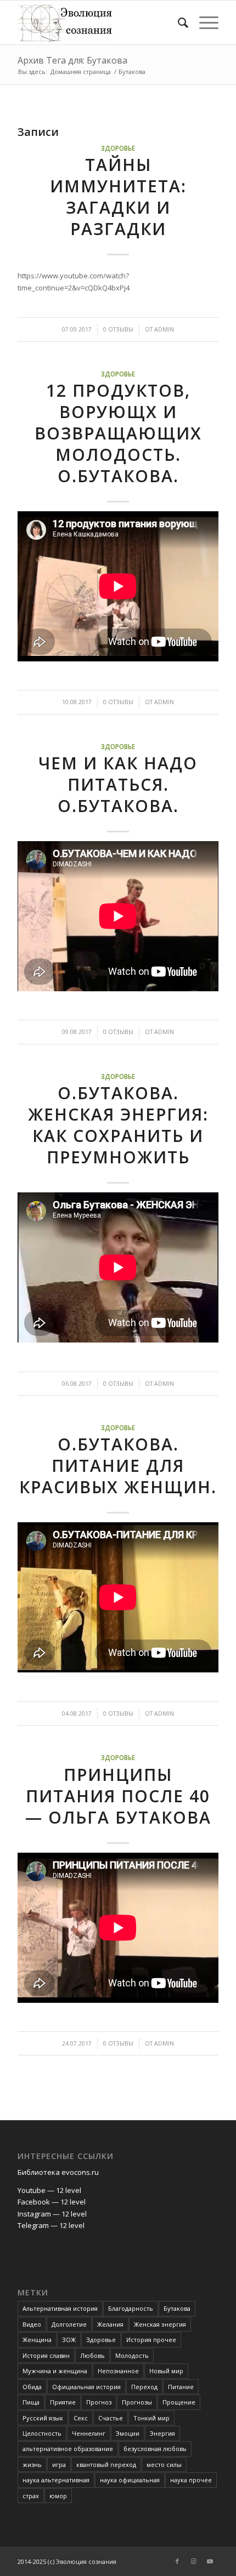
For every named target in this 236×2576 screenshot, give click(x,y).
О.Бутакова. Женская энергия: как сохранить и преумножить (118, 1125)
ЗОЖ (69, 2340)
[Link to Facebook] (177, 2561)
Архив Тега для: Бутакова (72, 60)
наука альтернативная (56, 2480)
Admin (164, 329)
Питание (181, 2387)
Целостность (42, 2433)
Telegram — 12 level (51, 2225)
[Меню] (203, 22)
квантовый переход (106, 2464)
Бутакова (177, 2308)
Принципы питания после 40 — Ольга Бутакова (118, 1796)
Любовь (92, 2355)
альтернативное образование (68, 2449)
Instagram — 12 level (52, 2214)
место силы (164, 2464)
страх (31, 2496)
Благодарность (131, 2308)
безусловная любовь (155, 2449)
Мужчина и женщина (55, 2371)
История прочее (151, 2340)
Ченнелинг (89, 2433)
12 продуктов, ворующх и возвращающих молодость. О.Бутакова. (118, 433)
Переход (144, 2387)
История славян (46, 2355)
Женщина (37, 2340)
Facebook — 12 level (52, 2202)
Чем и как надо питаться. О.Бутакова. (118, 784)
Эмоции (128, 2433)
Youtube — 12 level (49, 2190)
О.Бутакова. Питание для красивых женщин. (118, 1466)
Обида (32, 2387)
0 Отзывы (118, 329)
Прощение (179, 2402)
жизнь (32, 2464)
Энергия (162, 2433)
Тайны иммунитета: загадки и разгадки (118, 197)
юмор (58, 2496)
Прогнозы (137, 2402)
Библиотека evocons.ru (58, 2172)
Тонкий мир (151, 2418)
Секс (81, 2418)
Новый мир (166, 2371)
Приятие (63, 2402)
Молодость (132, 2355)
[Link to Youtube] (210, 2561)
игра (59, 2464)
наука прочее (191, 2480)
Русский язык (43, 2418)
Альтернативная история (60, 2308)
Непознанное (118, 2371)
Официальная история (86, 2387)
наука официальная (130, 2480)
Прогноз (99, 2402)
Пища (31, 2402)
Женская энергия (160, 2324)
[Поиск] (178, 22)
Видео (32, 2324)
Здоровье (118, 148)
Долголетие (69, 2324)
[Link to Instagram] (194, 2561)
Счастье (111, 2418)
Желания (110, 2324)
